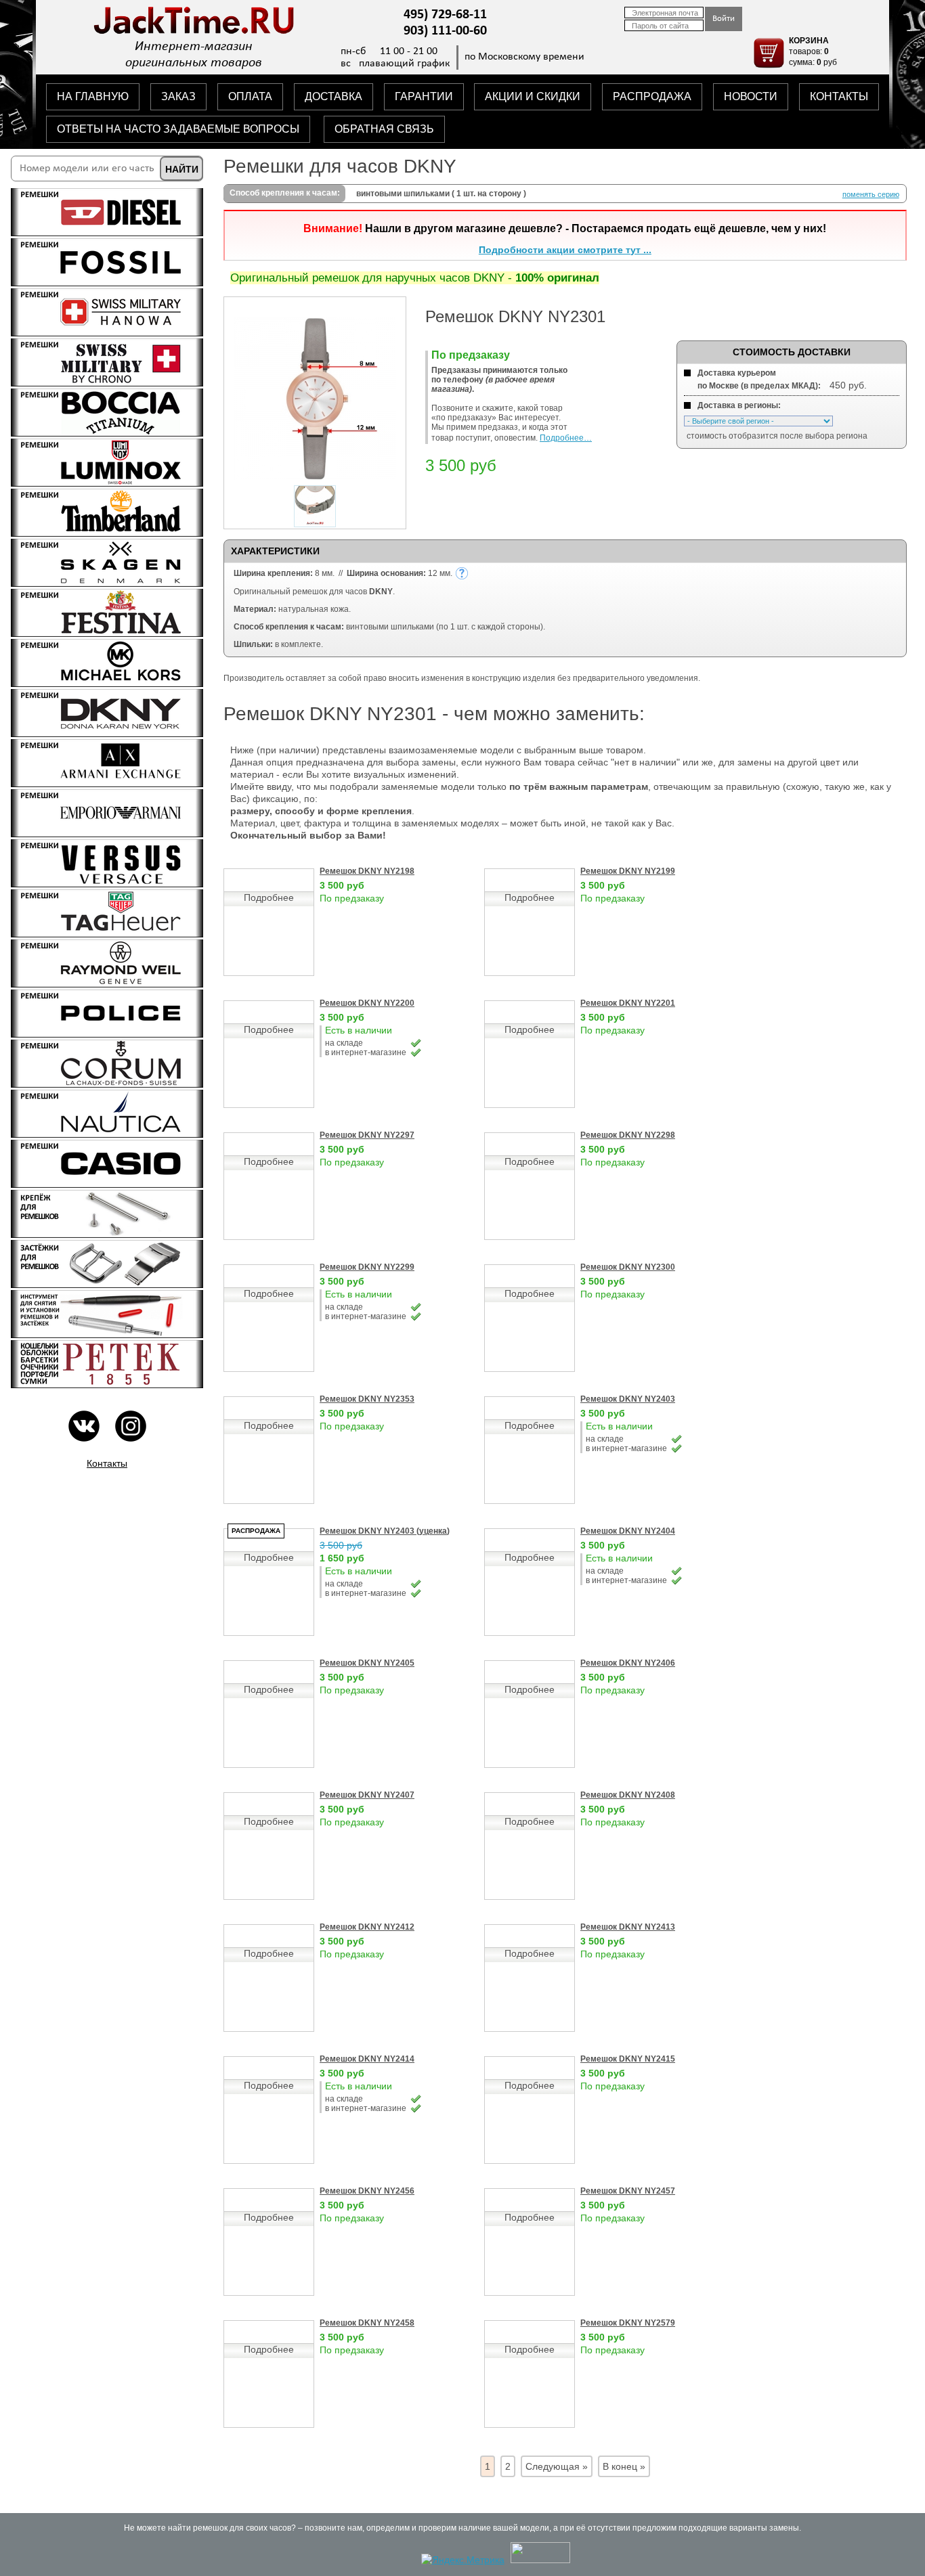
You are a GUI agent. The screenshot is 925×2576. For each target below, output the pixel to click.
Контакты (107, 1463)
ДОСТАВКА (334, 96)
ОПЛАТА (250, 96)
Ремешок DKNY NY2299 (367, 1267)
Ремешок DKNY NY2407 (367, 1795)
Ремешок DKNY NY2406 (628, 1663)
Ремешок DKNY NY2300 (628, 1267)
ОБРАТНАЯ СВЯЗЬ (384, 129)
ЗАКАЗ (178, 96)
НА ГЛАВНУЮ (93, 96)
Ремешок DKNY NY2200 (367, 1003)
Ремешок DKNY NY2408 (628, 1795)
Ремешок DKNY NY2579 (628, 2323)
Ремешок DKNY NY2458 (367, 2323)
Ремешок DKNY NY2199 (628, 871)
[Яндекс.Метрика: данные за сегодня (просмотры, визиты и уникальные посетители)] (463, 2560)
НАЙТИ (182, 169)
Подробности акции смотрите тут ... (565, 250)
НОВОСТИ (751, 96)
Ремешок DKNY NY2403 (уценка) (385, 1531)
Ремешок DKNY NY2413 (628, 1927)
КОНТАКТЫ (839, 96)
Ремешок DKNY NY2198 (367, 871)
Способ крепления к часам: (285, 193)
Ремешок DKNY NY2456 (367, 2191)
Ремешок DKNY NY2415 (628, 2059)
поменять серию (871, 194)
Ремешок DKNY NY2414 (367, 2059)
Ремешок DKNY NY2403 (628, 1399)
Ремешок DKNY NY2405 (367, 1663)
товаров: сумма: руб (813, 51)
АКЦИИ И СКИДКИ (533, 96)
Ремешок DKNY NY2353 (367, 1399)
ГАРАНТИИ (424, 96)
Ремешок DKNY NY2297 (367, 1135)
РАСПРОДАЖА (652, 96)
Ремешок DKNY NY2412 (367, 1927)
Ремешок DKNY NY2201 (628, 1003)
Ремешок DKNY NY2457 (628, 2191)
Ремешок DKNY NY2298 (628, 1135)
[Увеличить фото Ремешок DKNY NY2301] (315, 476)
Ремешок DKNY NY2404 (628, 1531)
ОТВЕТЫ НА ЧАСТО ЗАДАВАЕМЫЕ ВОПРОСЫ (178, 129)
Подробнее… (566, 438)
